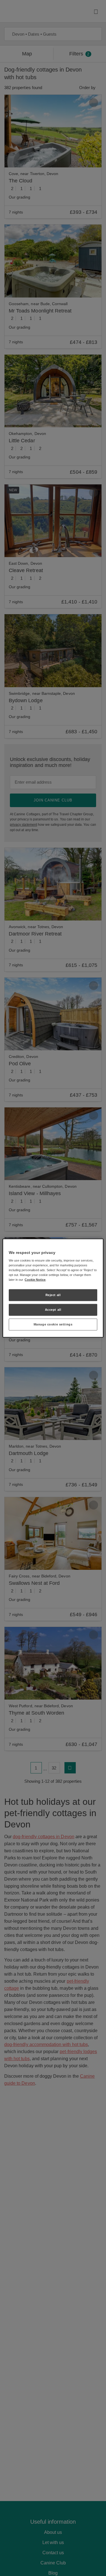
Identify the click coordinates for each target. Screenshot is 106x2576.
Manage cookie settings (53, 1324)
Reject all (53, 1295)
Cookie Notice (35, 1280)
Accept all (53, 1310)
